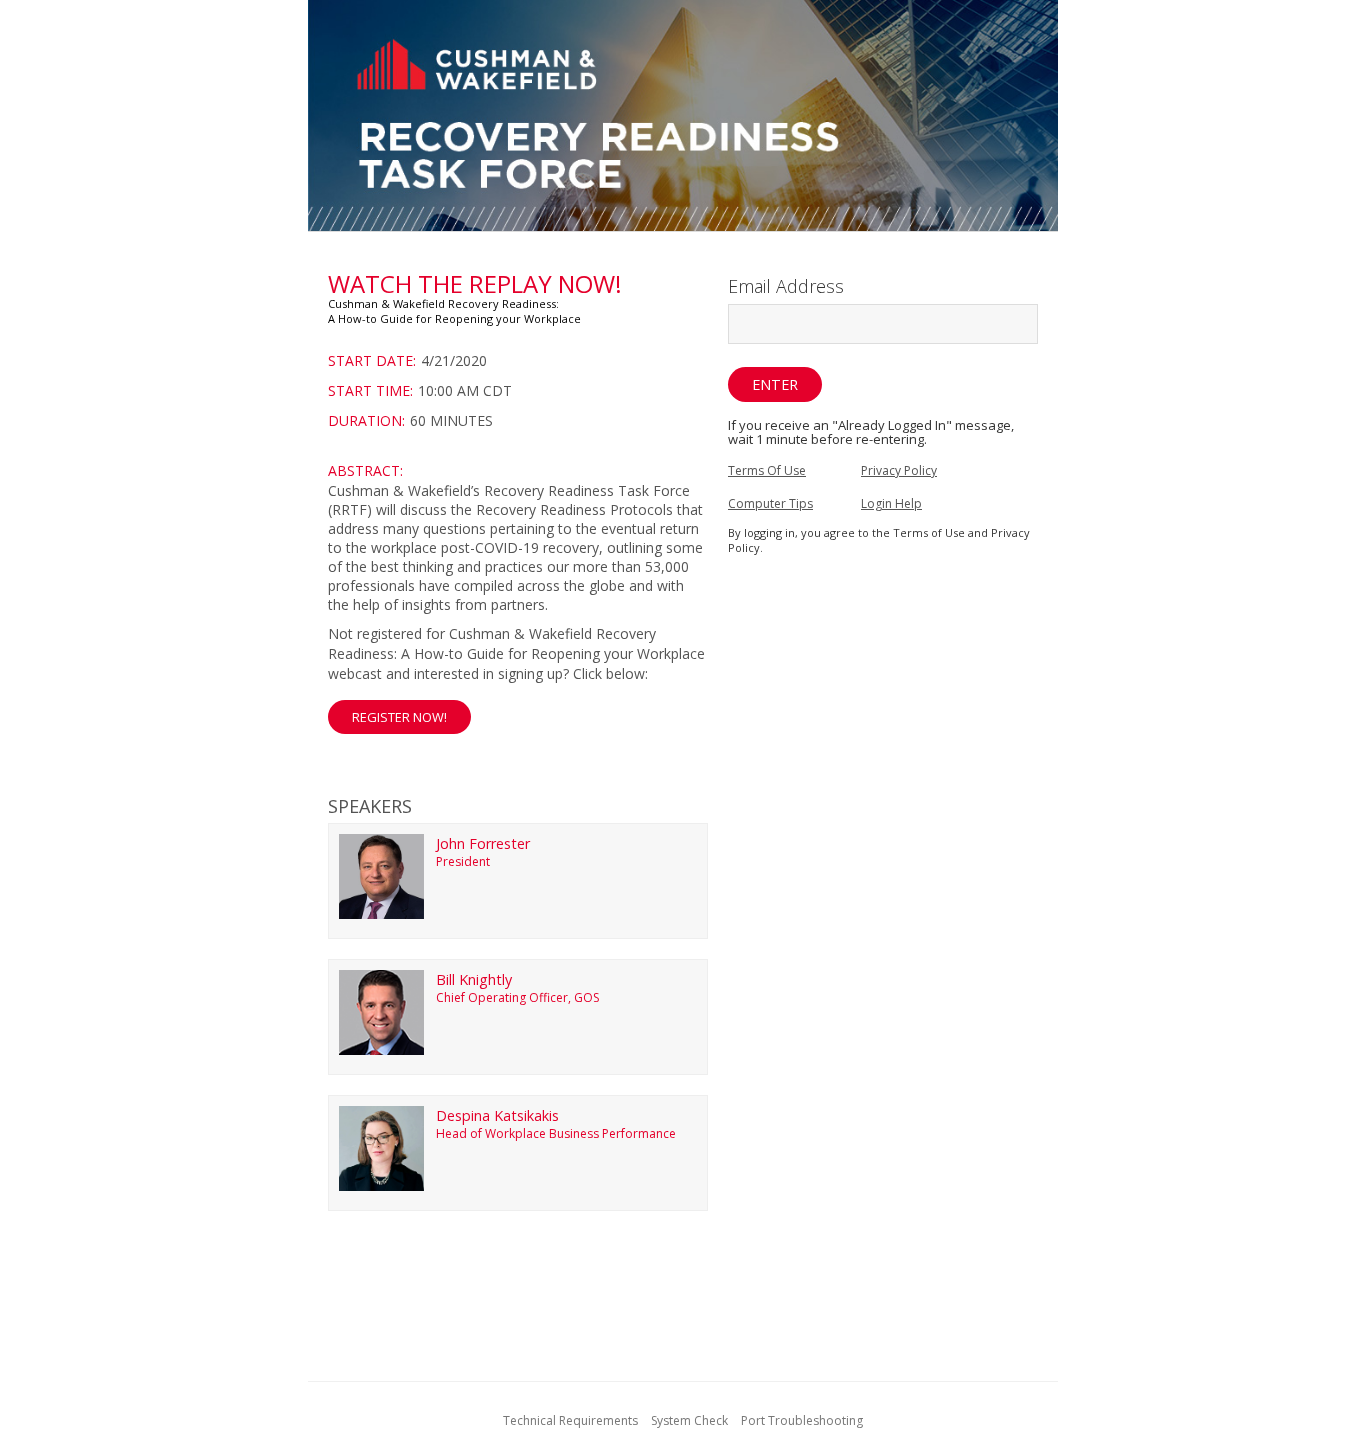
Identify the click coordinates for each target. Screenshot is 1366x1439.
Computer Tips (770, 503)
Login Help (891, 503)
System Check (689, 1420)
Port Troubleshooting (802, 1420)
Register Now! (399, 717)
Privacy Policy (899, 470)
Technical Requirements (570, 1420)
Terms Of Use (767, 470)
